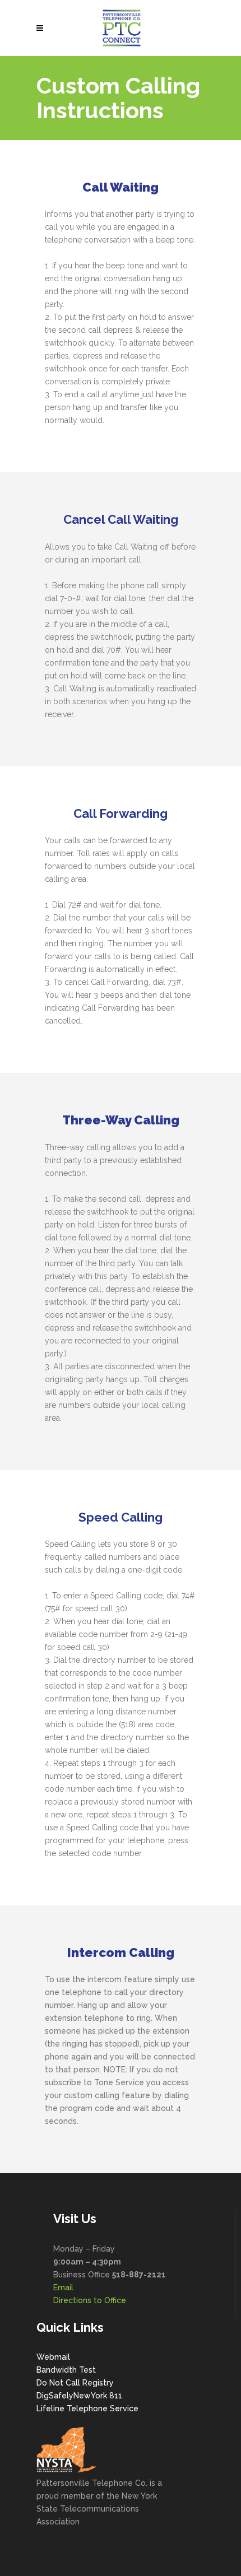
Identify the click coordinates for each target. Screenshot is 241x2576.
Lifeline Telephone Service (87, 2408)
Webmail (53, 2357)
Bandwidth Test (66, 2370)
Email (63, 2287)
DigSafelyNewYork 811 (79, 2396)
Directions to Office (90, 2300)
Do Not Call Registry (75, 2383)
